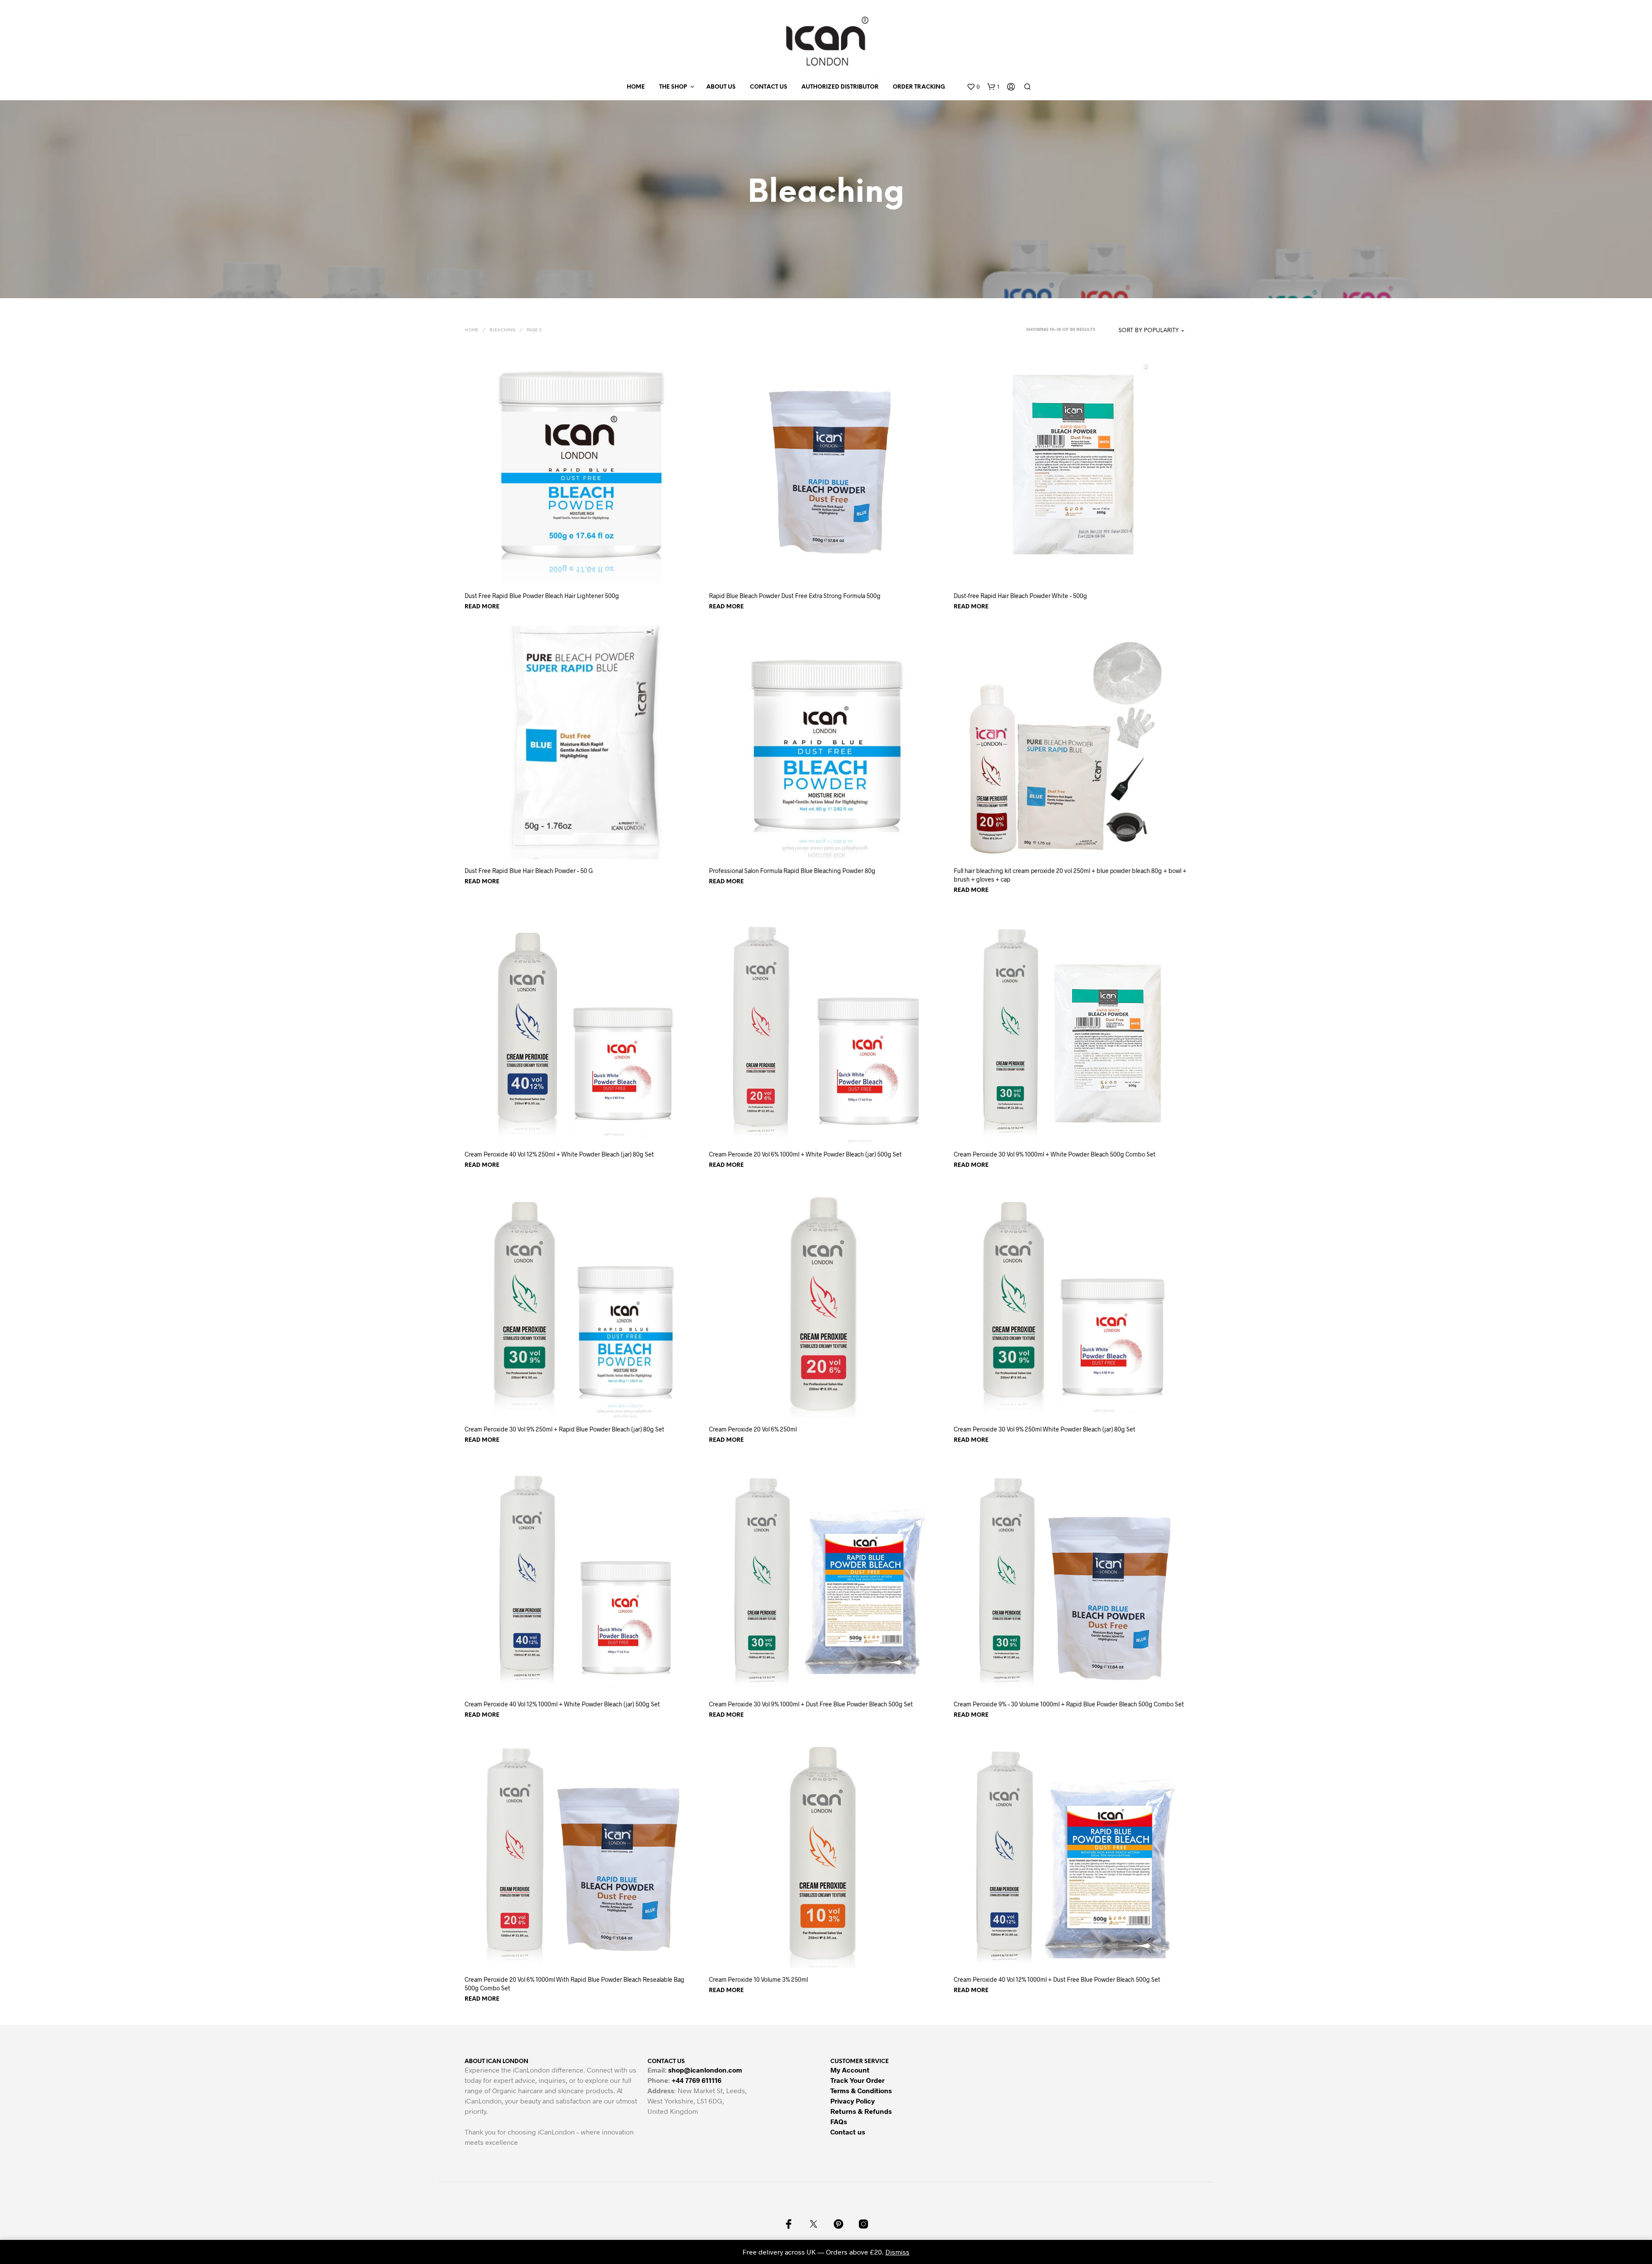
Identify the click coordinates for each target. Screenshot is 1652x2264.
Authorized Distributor (840, 87)
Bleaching (502, 330)
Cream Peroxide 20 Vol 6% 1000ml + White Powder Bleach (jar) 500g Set (805, 1154)
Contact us (769, 87)
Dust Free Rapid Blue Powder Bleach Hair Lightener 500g (542, 596)
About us (721, 87)
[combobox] (1144, 331)
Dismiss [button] (897, 2252)
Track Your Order (857, 2080)
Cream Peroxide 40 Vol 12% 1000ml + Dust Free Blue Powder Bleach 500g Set (1057, 1979)
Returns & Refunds (861, 2111)
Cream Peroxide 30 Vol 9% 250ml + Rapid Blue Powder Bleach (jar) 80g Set (564, 1429)
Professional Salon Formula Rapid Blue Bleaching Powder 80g (792, 871)
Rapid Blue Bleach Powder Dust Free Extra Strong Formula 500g (795, 596)
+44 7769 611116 (697, 2080)
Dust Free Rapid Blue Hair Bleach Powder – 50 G (529, 871)
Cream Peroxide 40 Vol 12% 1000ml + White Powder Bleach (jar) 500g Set (562, 1704)
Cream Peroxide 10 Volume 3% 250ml (758, 1979)
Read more (482, 607)
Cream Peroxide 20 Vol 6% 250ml (753, 1429)
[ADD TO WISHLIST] (582, 568)
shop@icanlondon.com (705, 2070)
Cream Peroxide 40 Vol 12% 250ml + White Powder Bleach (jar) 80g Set (559, 1154)
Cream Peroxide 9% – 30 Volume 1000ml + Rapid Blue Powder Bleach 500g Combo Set (1069, 1704)
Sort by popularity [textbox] (1149, 331)
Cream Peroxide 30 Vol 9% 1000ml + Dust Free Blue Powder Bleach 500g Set (811, 1704)
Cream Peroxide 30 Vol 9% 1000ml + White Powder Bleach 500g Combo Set (1055, 1154)
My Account (850, 2070)
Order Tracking (919, 87)
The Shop (673, 87)
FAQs (839, 2121)
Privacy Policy (852, 2101)
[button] (973, 87)
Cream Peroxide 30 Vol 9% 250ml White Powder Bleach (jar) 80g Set (1045, 1429)
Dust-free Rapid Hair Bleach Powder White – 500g (1020, 596)
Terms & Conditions (861, 2090)
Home (636, 87)
